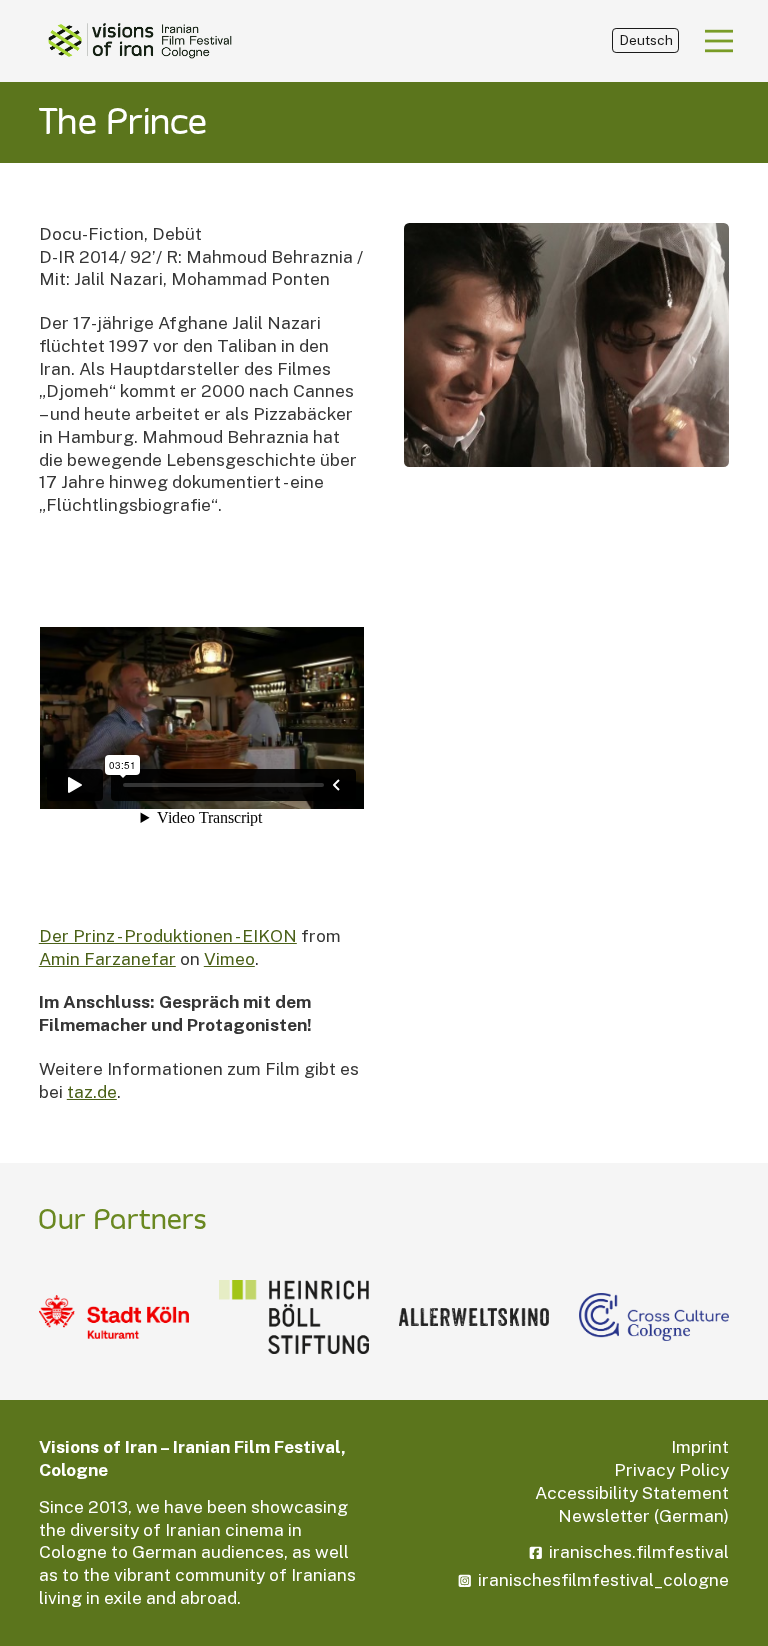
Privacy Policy (671, 1469)
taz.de (92, 1091)
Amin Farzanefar (107, 958)
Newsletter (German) (643, 1515)
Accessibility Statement (632, 1492)
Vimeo (229, 958)
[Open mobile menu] (719, 41)
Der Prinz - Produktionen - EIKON (168, 935)
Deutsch (646, 40)
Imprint (700, 1446)
